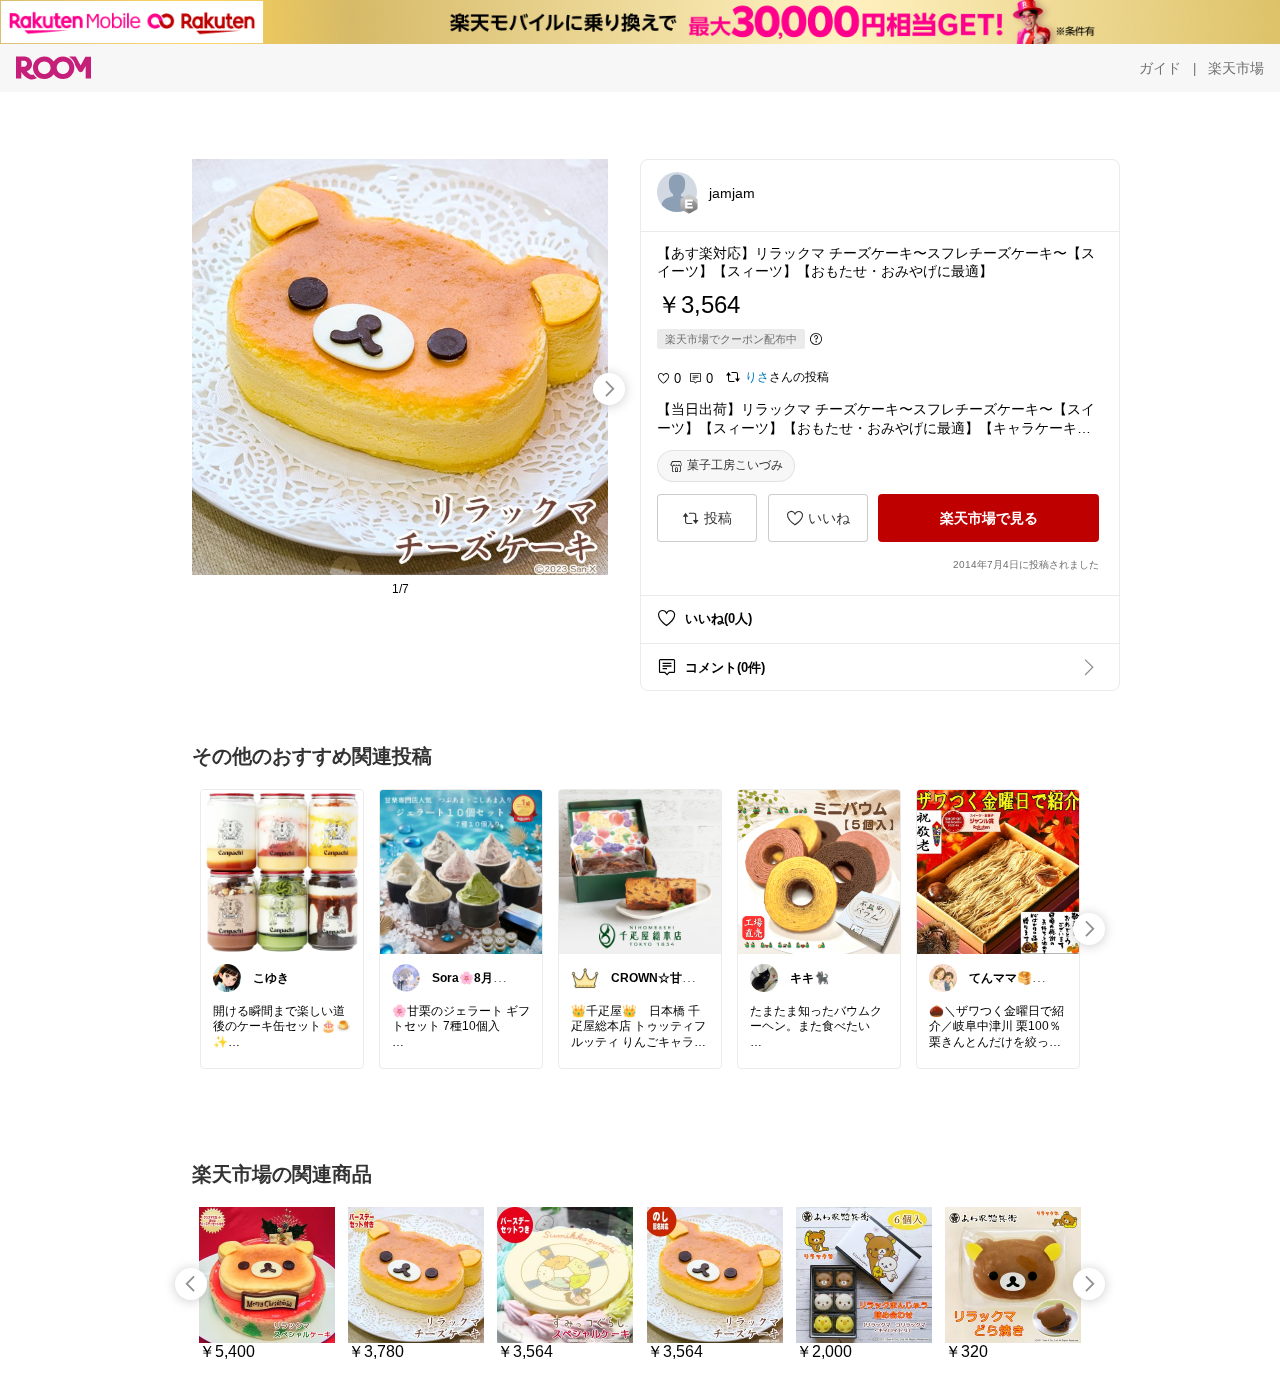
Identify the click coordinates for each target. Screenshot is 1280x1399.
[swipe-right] (609, 389)
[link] (282, 871)
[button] (677, 192)
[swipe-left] (191, 1284)
